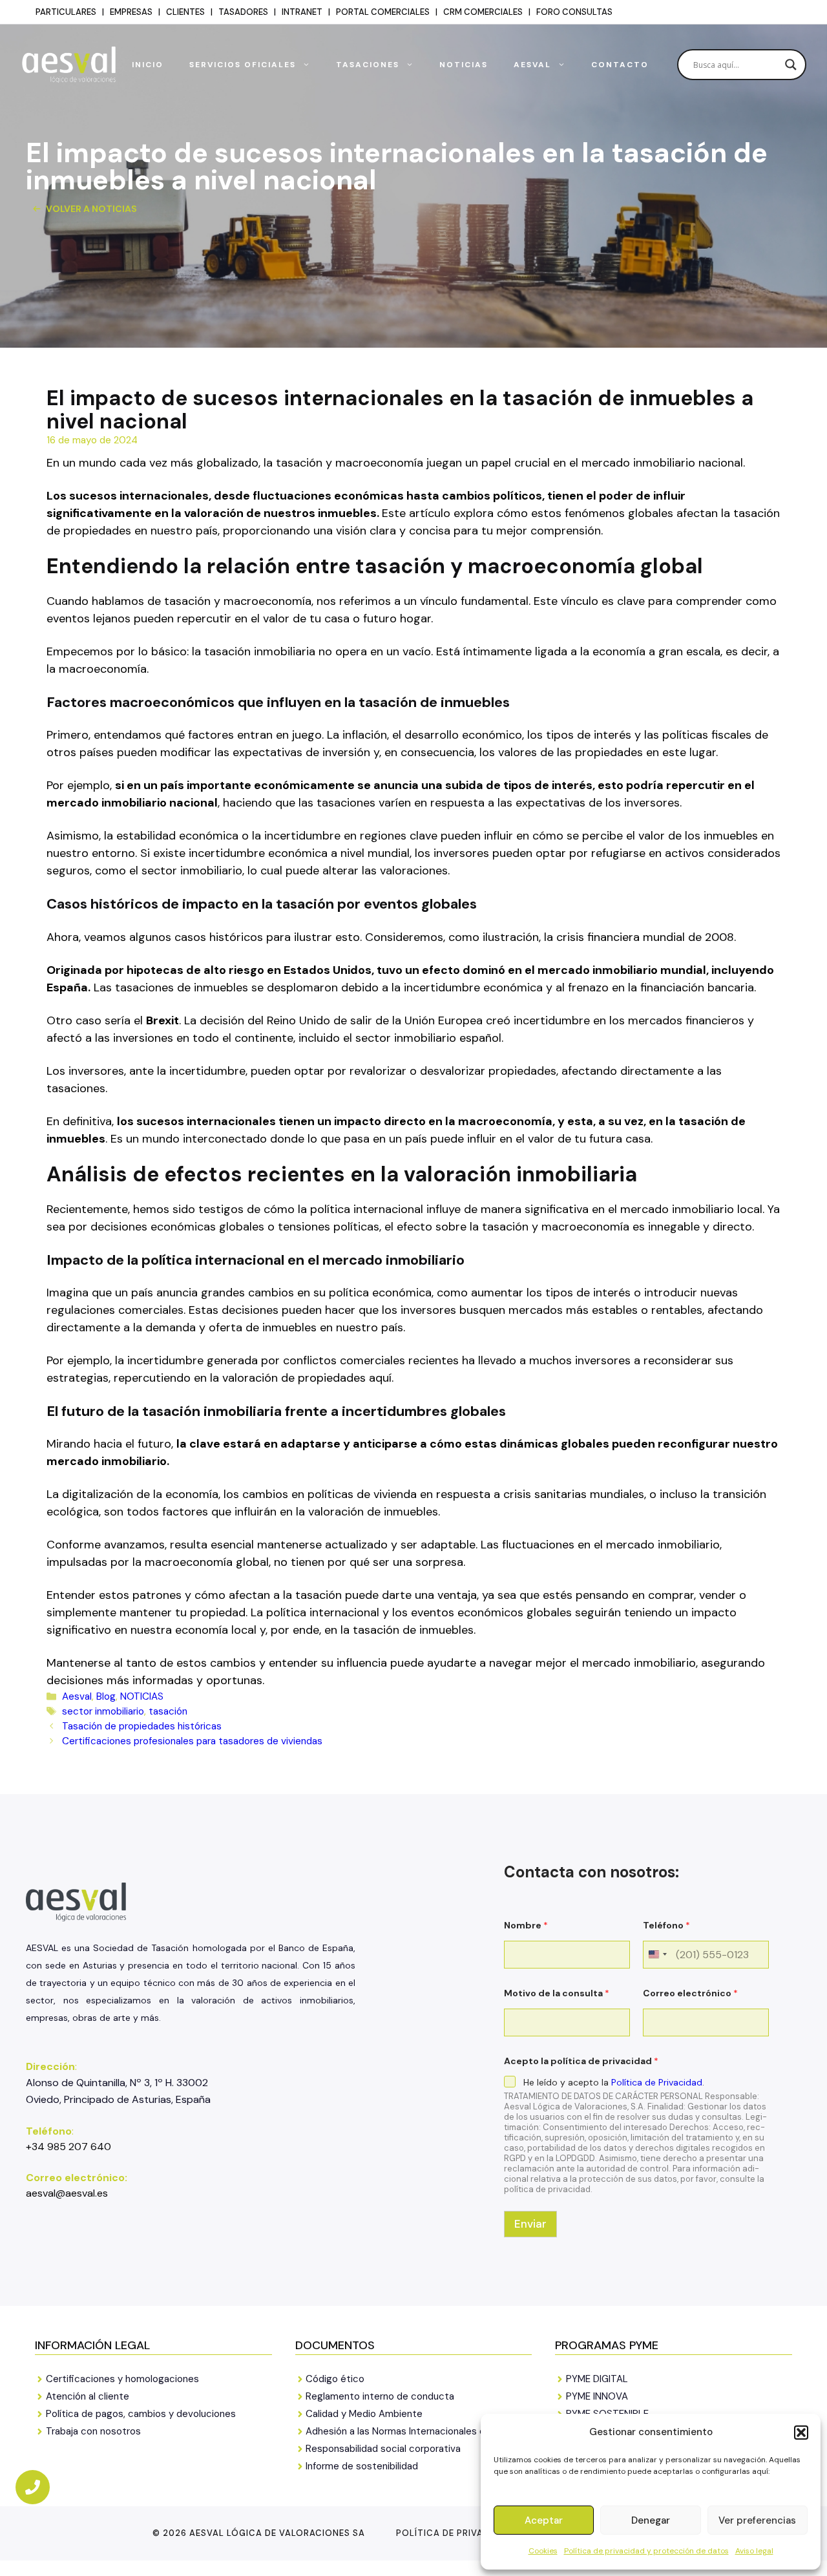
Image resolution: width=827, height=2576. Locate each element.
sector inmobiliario (103, 1711)
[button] (801, 2433)
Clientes (185, 12)
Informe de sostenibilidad (362, 2466)
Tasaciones (368, 65)
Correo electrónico (690, 1993)
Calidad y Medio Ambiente (364, 2414)
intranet (302, 12)
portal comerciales (383, 12)
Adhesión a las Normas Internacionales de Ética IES (419, 2431)
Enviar (530, 2224)
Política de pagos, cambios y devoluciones (141, 2414)
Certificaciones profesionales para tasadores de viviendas (192, 1741)
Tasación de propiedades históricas (142, 1726)
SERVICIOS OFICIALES (243, 65)
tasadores (243, 12)
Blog (106, 1696)
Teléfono (666, 1926)
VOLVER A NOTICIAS (91, 209)
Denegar (651, 2520)
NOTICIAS (142, 1696)
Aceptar (544, 2520)
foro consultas (574, 12)
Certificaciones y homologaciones (122, 2379)
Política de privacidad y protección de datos (646, 2551)
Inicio (148, 65)
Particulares (66, 12)
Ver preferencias (757, 2520)
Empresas (131, 12)
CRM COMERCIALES (483, 12)
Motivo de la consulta (557, 1993)
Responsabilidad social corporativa (383, 2449)
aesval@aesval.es (67, 2193)
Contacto (620, 65)
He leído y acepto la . (614, 2082)
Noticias (464, 65)
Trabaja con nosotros (93, 2431)
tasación (168, 1711)
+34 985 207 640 (68, 2147)
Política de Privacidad (657, 2082)
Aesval (532, 65)
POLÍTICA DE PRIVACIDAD (454, 2533)
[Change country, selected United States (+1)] (657, 1955)
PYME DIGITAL (597, 2379)
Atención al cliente (88, 2396)
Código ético (335, 2379)
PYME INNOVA (597, 2396)
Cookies (543, 2551)
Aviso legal (754, 2551)
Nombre (526, 1926)
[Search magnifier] (791, 65)
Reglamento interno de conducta (380, 2396)
